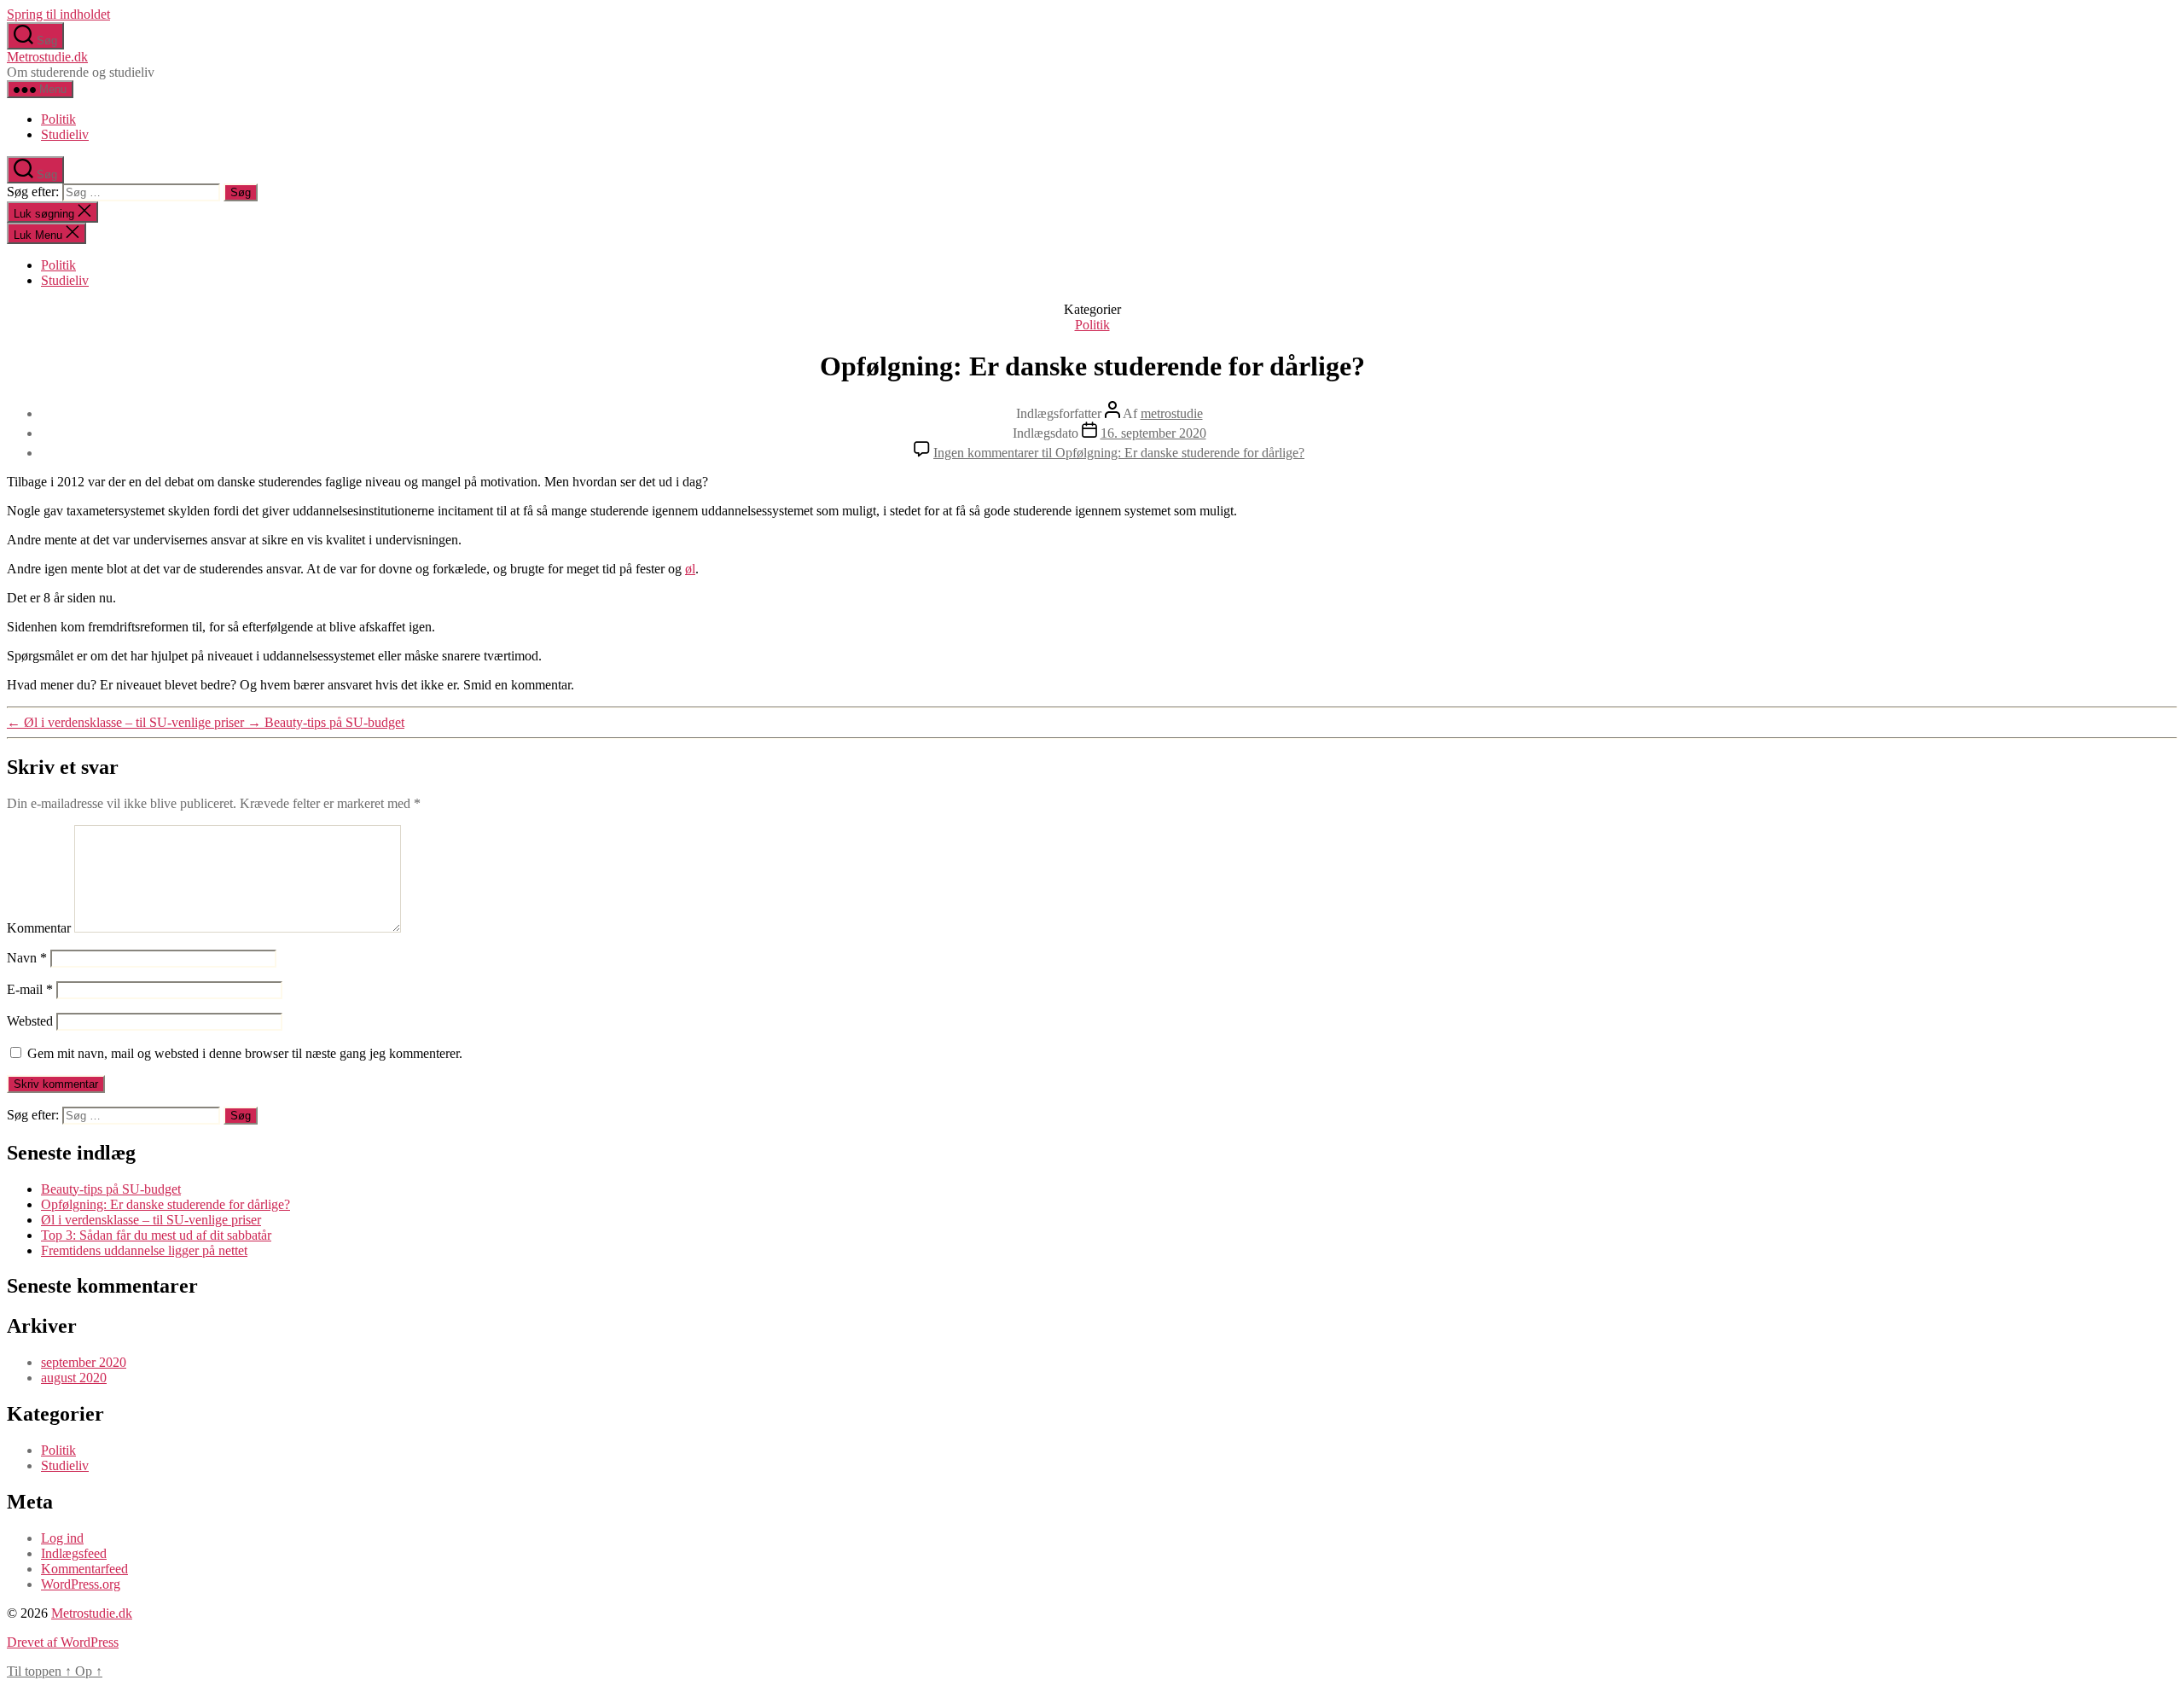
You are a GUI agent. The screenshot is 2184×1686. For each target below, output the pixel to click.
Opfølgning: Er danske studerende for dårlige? (166, 1204)
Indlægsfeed (74, 1553)
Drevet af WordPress (63, 1642)
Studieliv (65, 134)
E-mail (30, 989)
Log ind (62, 1538)
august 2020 (74, 1378)
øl (690, 569)
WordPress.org (81, 1584)
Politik (58, 119)
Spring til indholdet (58, 14)
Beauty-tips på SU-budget (111, 1189)
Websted (30, 1021)
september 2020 (84, 1362)
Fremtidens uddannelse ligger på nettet (144, 1250)
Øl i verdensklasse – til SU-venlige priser (151, 1220)
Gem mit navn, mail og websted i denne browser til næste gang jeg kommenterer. (245, 1053)
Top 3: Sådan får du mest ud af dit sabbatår (156, 1235)
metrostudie (1172, 413)
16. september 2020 (1153, 433)
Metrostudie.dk (47, 57)
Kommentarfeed (84, 1569)
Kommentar (39, 928)
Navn (27, 958)
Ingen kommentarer (1119, 453)
